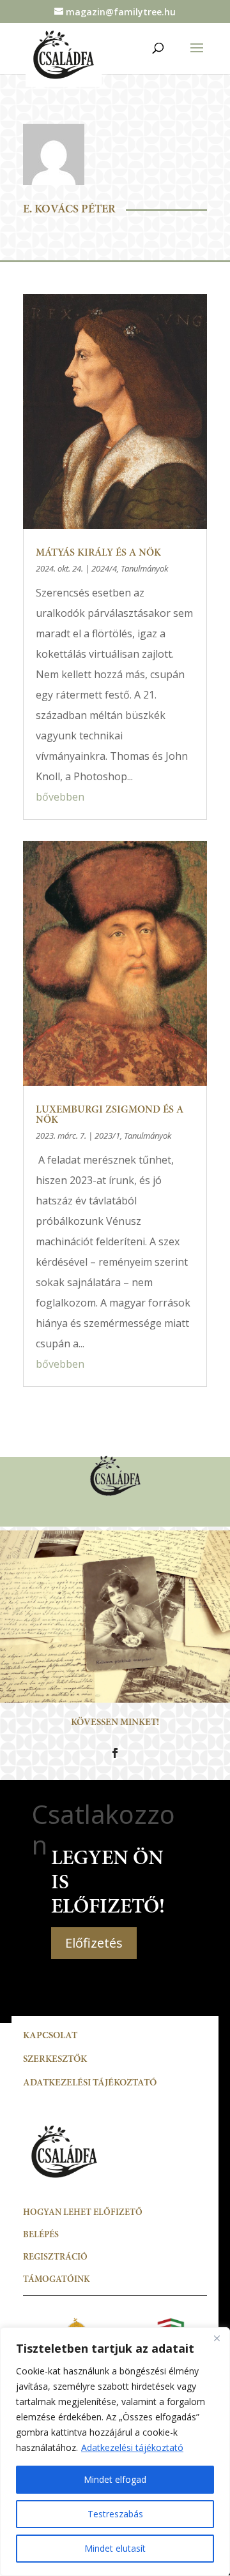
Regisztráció (55, 2258)
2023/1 (107, 1136)
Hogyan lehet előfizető (83, 2213)
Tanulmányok (144, 568)
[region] (115, 2452)
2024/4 (104, 568)
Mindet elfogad (115, 2479)
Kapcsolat (50, 2036)
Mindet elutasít (115, 2548)
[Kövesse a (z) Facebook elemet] (115, 1753)
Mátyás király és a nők (98, 553)
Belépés (41, 2235)
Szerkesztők (55, 2060)
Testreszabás (115, 2514)
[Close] (217, 2338)
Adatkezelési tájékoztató (132, 2447)
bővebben (60, 797)
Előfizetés (94, 1943)
